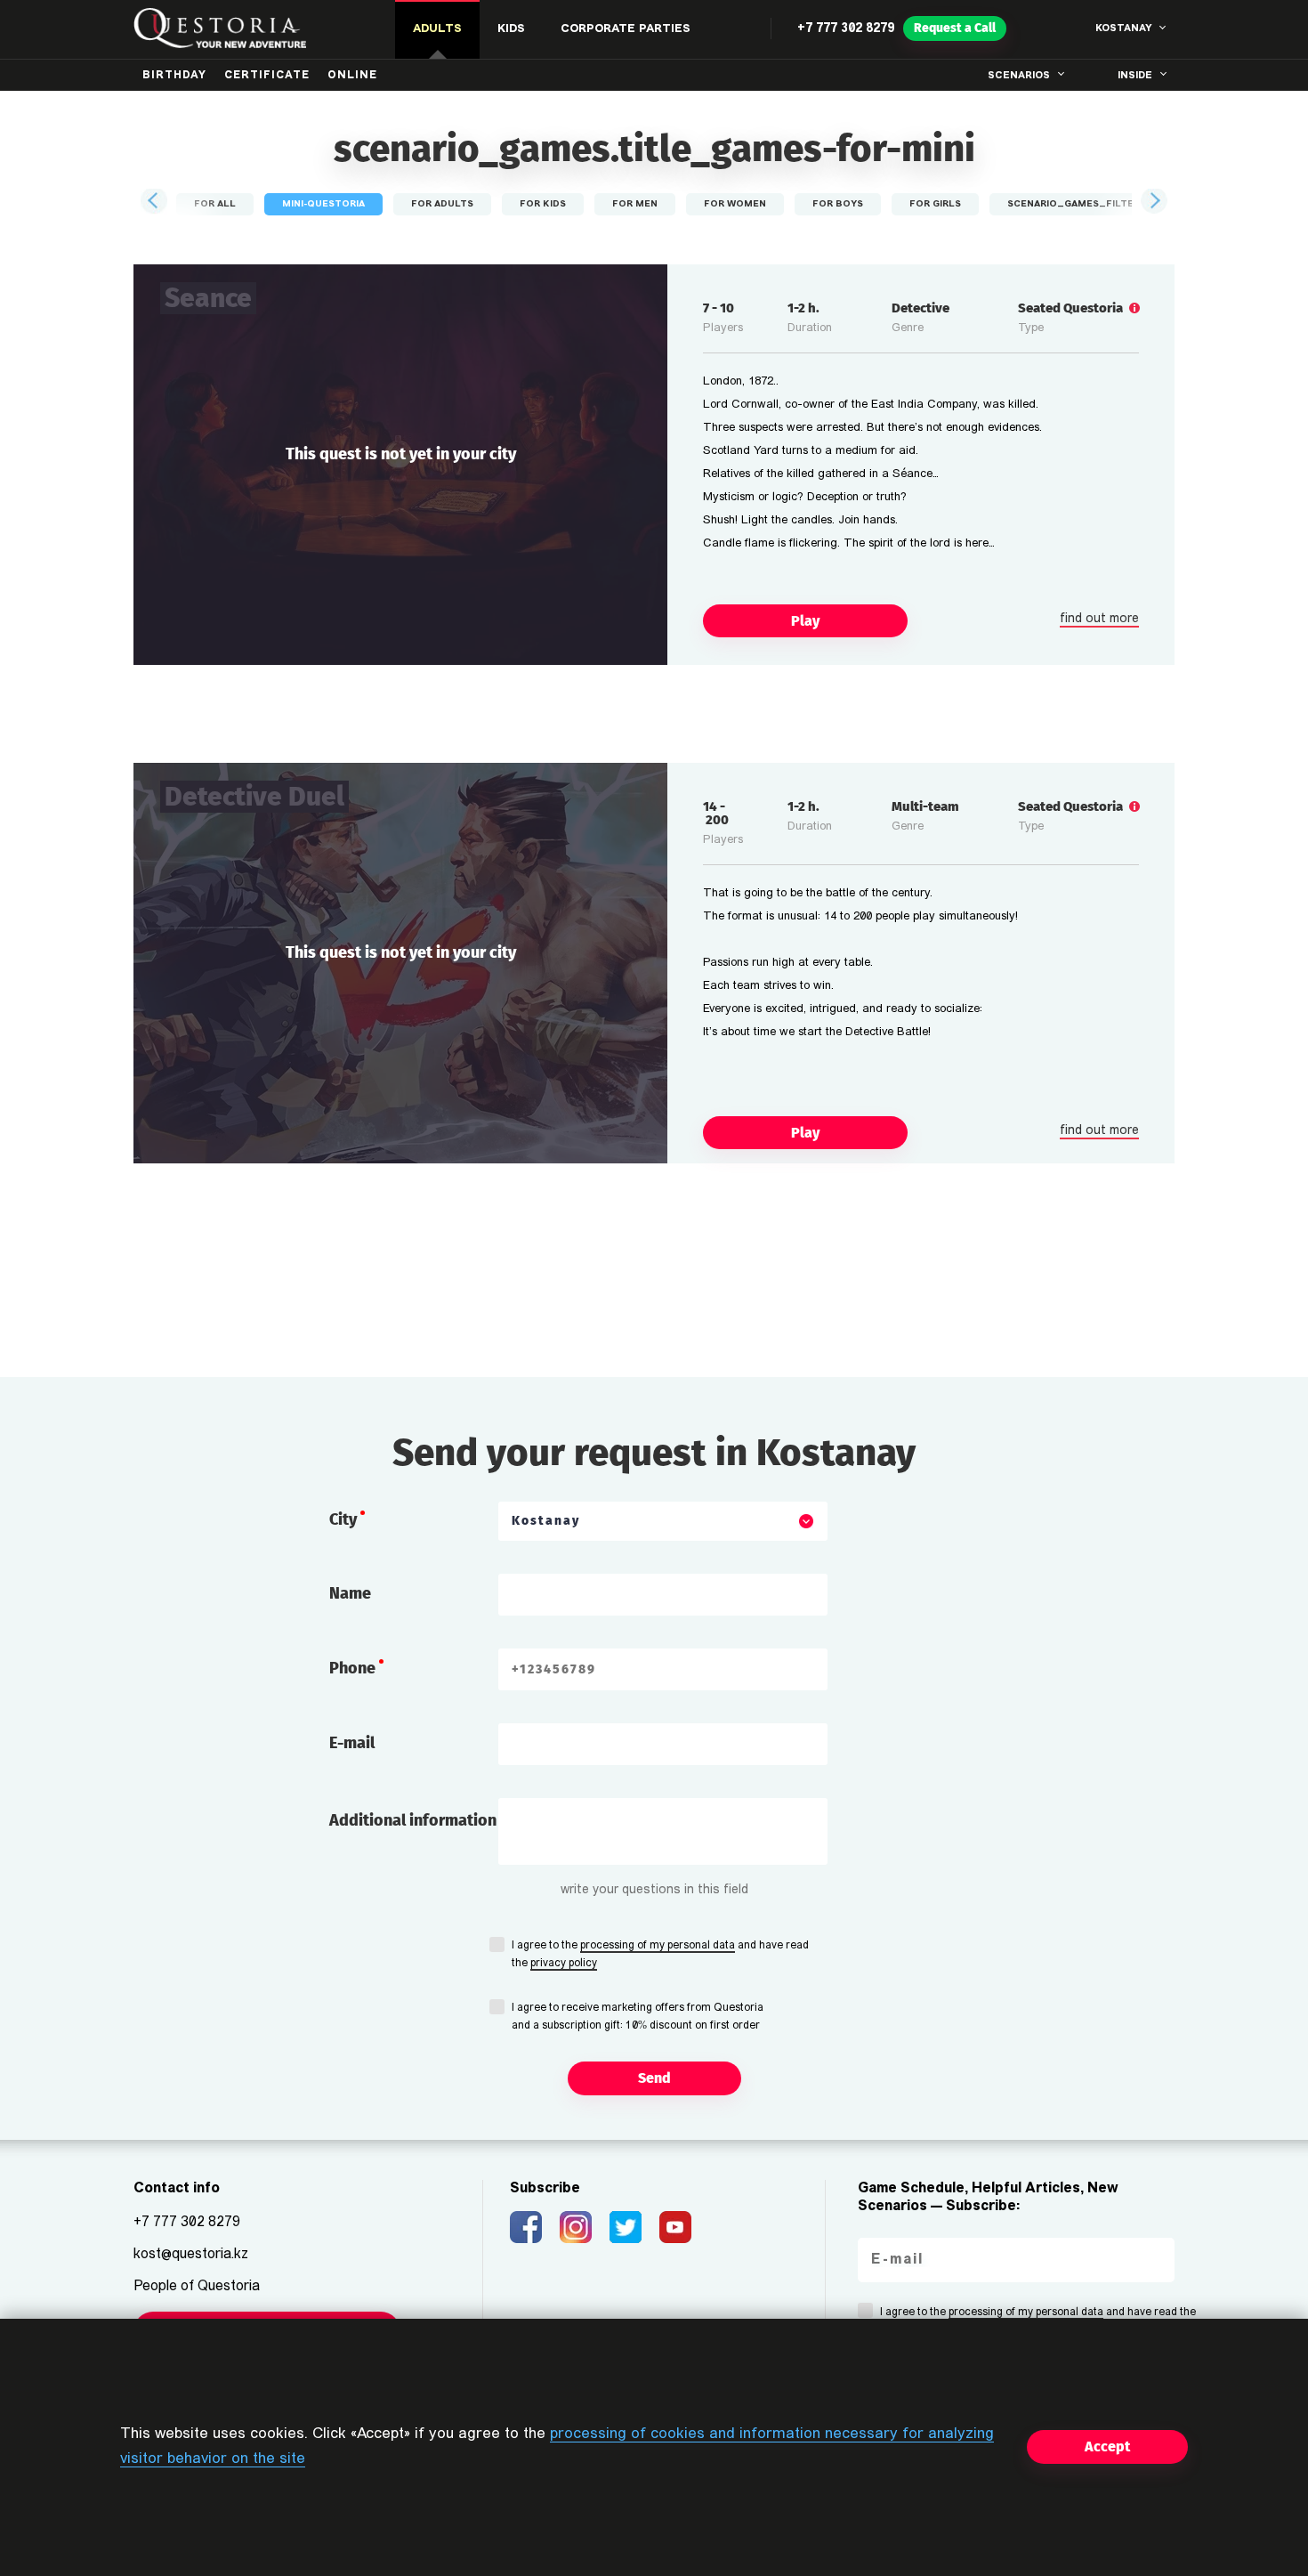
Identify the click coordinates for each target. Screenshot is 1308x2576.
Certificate (267, 76)
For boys (838, 204)
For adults (442, 204)
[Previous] (155, 201)
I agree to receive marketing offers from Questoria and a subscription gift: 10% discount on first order (638, 2017)
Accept (1107, 2446)
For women (735, 204)
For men (635, 204)
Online (352, 76)
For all (215, 204)
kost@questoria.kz (191, 2255)
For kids (543, 204)
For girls (935, 204)
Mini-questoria (323, 204)
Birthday (174, 76)
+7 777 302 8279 (846, 29)
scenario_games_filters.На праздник (1113, 204)
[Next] (1153, 201)
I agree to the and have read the (660, 1955)
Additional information (413, 1820)
